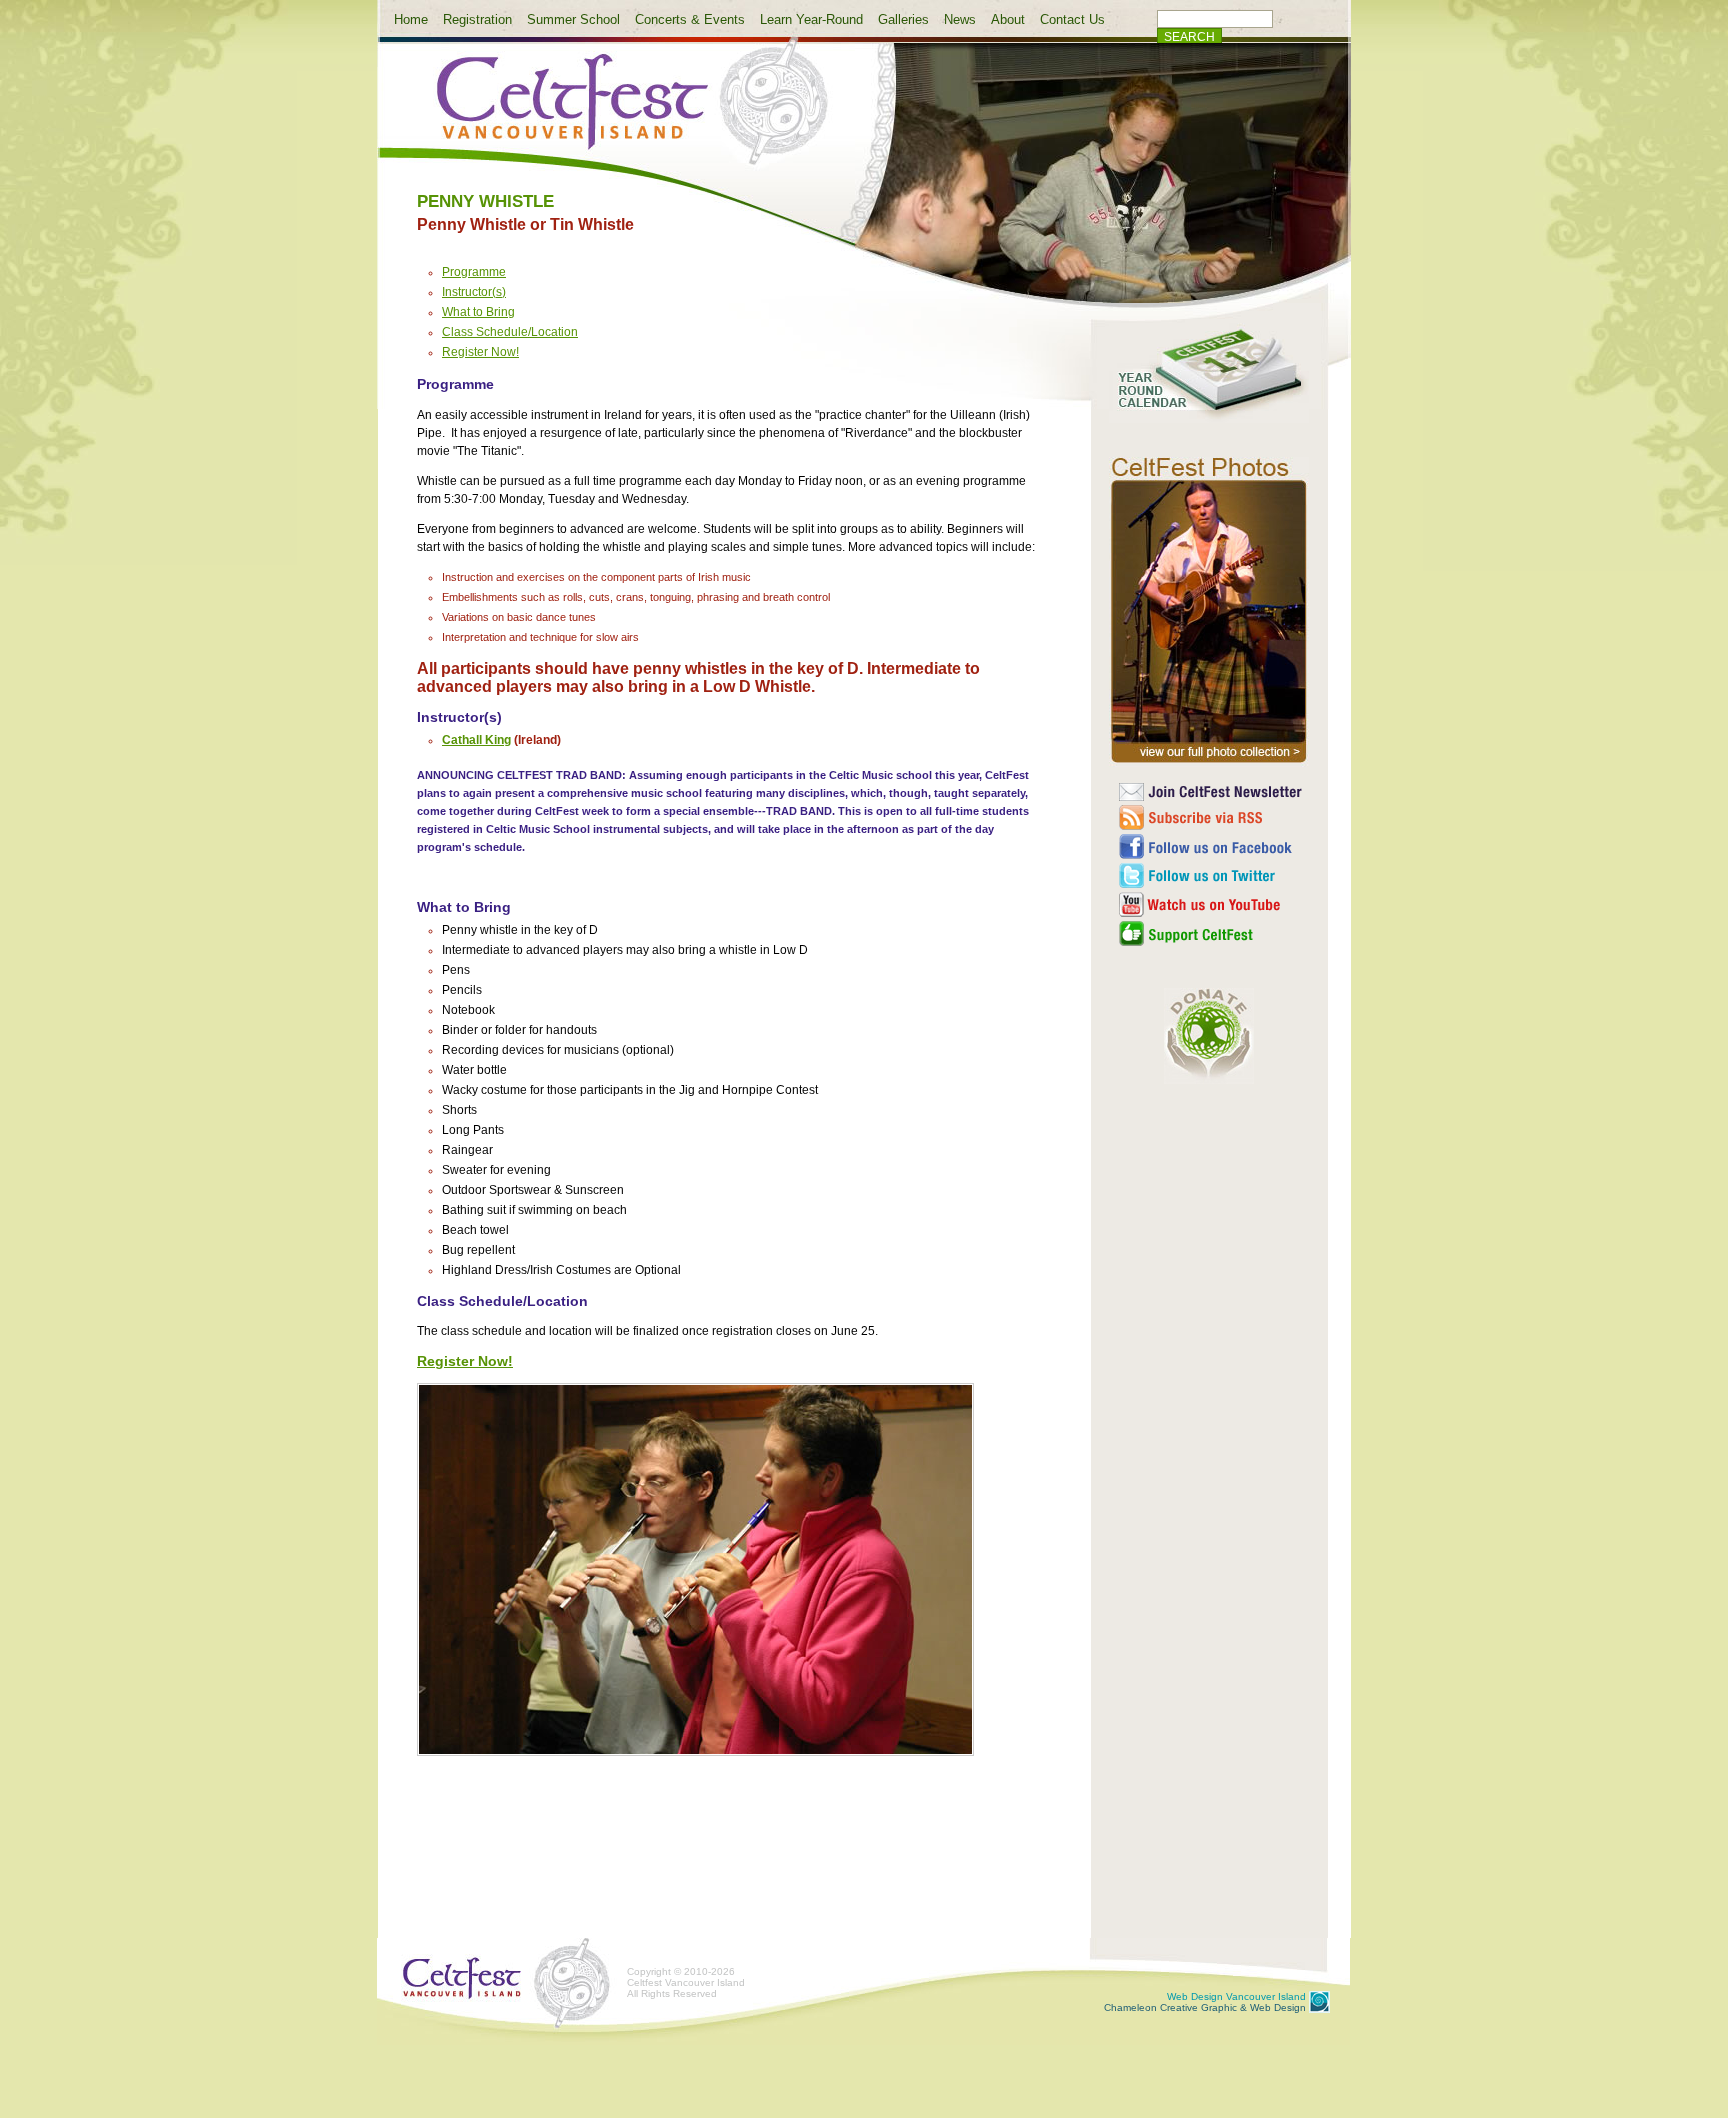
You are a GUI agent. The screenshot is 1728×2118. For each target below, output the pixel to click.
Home (411, 19)
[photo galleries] (1209, 763)
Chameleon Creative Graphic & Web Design (1205, 2002)
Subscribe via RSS (1211, 817)
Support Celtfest (1211, 933)
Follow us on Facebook (1211, 846)
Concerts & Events (690, 19)
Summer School (573, 19)
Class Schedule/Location (510, 332)
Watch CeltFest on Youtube (1211, 904)
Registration (477, 19)
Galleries (903, 19)
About (1008, 19)
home (616, 113)
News (960, 19)
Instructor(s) (474, 292)
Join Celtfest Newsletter (1211, 792)
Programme (474, 272)
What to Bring (478, 312)
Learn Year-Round (811, 19)
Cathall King (476, 740)
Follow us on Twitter (1211, 875)
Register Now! (480, 352)
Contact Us (1072, 19)
